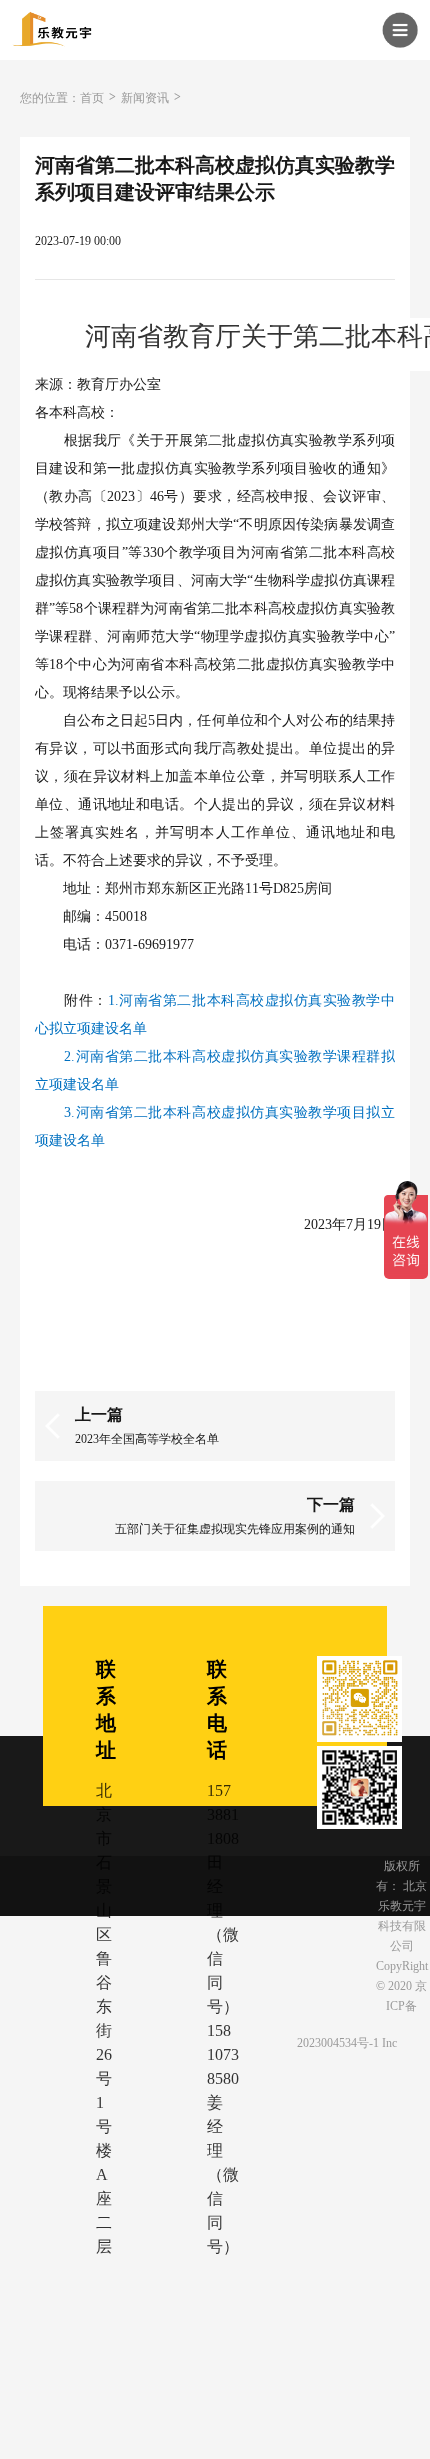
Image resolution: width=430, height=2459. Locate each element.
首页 (92, 98)
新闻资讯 (145, 98)
